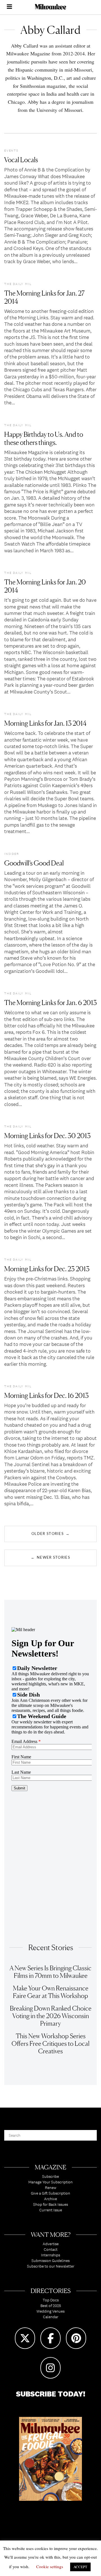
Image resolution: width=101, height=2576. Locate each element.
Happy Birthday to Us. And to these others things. (44, 438)
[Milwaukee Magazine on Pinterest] (76, 2338)
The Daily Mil (18, 284)
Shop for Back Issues (50, 2204)
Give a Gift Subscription (50, 2193)
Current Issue (51, 2210)
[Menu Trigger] (9, 7)
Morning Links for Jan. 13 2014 (45, 723)
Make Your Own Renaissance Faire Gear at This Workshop (51, 1992)
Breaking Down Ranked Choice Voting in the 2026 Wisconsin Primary (51, 2016)
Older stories (50, 1534)
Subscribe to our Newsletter (51, 2266)
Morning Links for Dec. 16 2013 (46, 1396)
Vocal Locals (21, 160)
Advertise (51, 2244)
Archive (50, 2199)
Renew (51, 2188)
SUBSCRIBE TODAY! (51, 2394)
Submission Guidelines (50, 2261)
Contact (51, 2249)
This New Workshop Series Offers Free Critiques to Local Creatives (50, 2043)
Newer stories (50, 1557)
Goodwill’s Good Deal (34, 863)
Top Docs (51, 2300)
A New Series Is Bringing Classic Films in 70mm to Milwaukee (50, 1972)
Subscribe (50, 2176)
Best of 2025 (51, 2306)
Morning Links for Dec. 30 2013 (47, 1136)
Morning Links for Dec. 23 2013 (47, 1269)
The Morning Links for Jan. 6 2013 (50, 1003)
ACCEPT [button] (80, 2567)
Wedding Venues (50, 2311)
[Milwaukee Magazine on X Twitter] (25, 2338)
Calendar (51, 2317)
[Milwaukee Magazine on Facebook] (50, 2338)
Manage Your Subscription (50, 2182)
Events (11, 150)
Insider (12, 854)
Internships (50, 2255)
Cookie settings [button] (50, 2566)
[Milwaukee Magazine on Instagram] (50, 2368)
